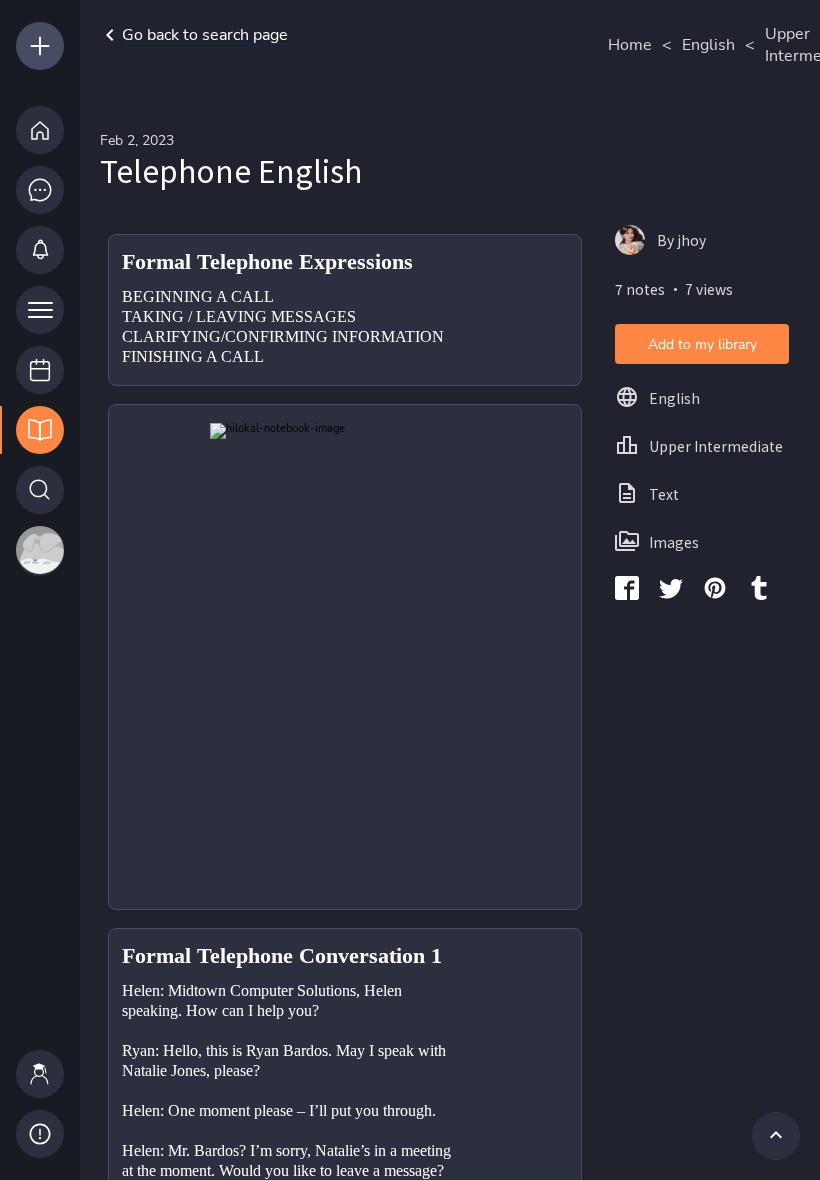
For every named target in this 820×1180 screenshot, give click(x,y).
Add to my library (702, 344)
